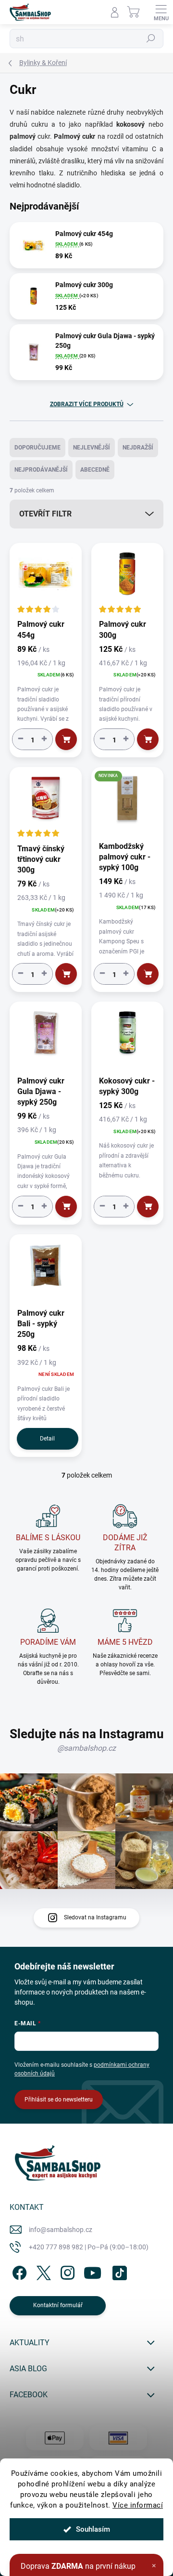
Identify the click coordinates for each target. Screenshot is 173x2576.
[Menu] (161, 12)
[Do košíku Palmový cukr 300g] (148, 739)
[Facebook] (18, 2271)
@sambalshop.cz (86, 1748)
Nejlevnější (92, 448)
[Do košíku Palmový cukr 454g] (66, 739)
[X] (42, 2271)
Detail (47, 1439)
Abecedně (95, 470)
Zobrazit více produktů (87, 404)
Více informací (138, 2505)
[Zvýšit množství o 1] (44, 739)
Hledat (151, 39)
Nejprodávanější (41, 470)
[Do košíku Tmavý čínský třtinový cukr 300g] (66, 974)
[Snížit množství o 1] (21, 739)
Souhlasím (93, 2529)
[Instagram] (66, 2271)
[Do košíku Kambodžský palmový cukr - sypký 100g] (148, 974)
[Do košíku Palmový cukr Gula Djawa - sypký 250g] (66, 1207)
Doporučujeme (37, 448)
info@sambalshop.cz (61, 2230)
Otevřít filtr (45, 514)
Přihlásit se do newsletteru (59, 2100)
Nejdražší (138, 448)
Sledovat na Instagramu (95, 1917)
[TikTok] (118, 2271)
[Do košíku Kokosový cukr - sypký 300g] (148, 1207)
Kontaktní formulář (58, 2305)
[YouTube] (93, 2271)
